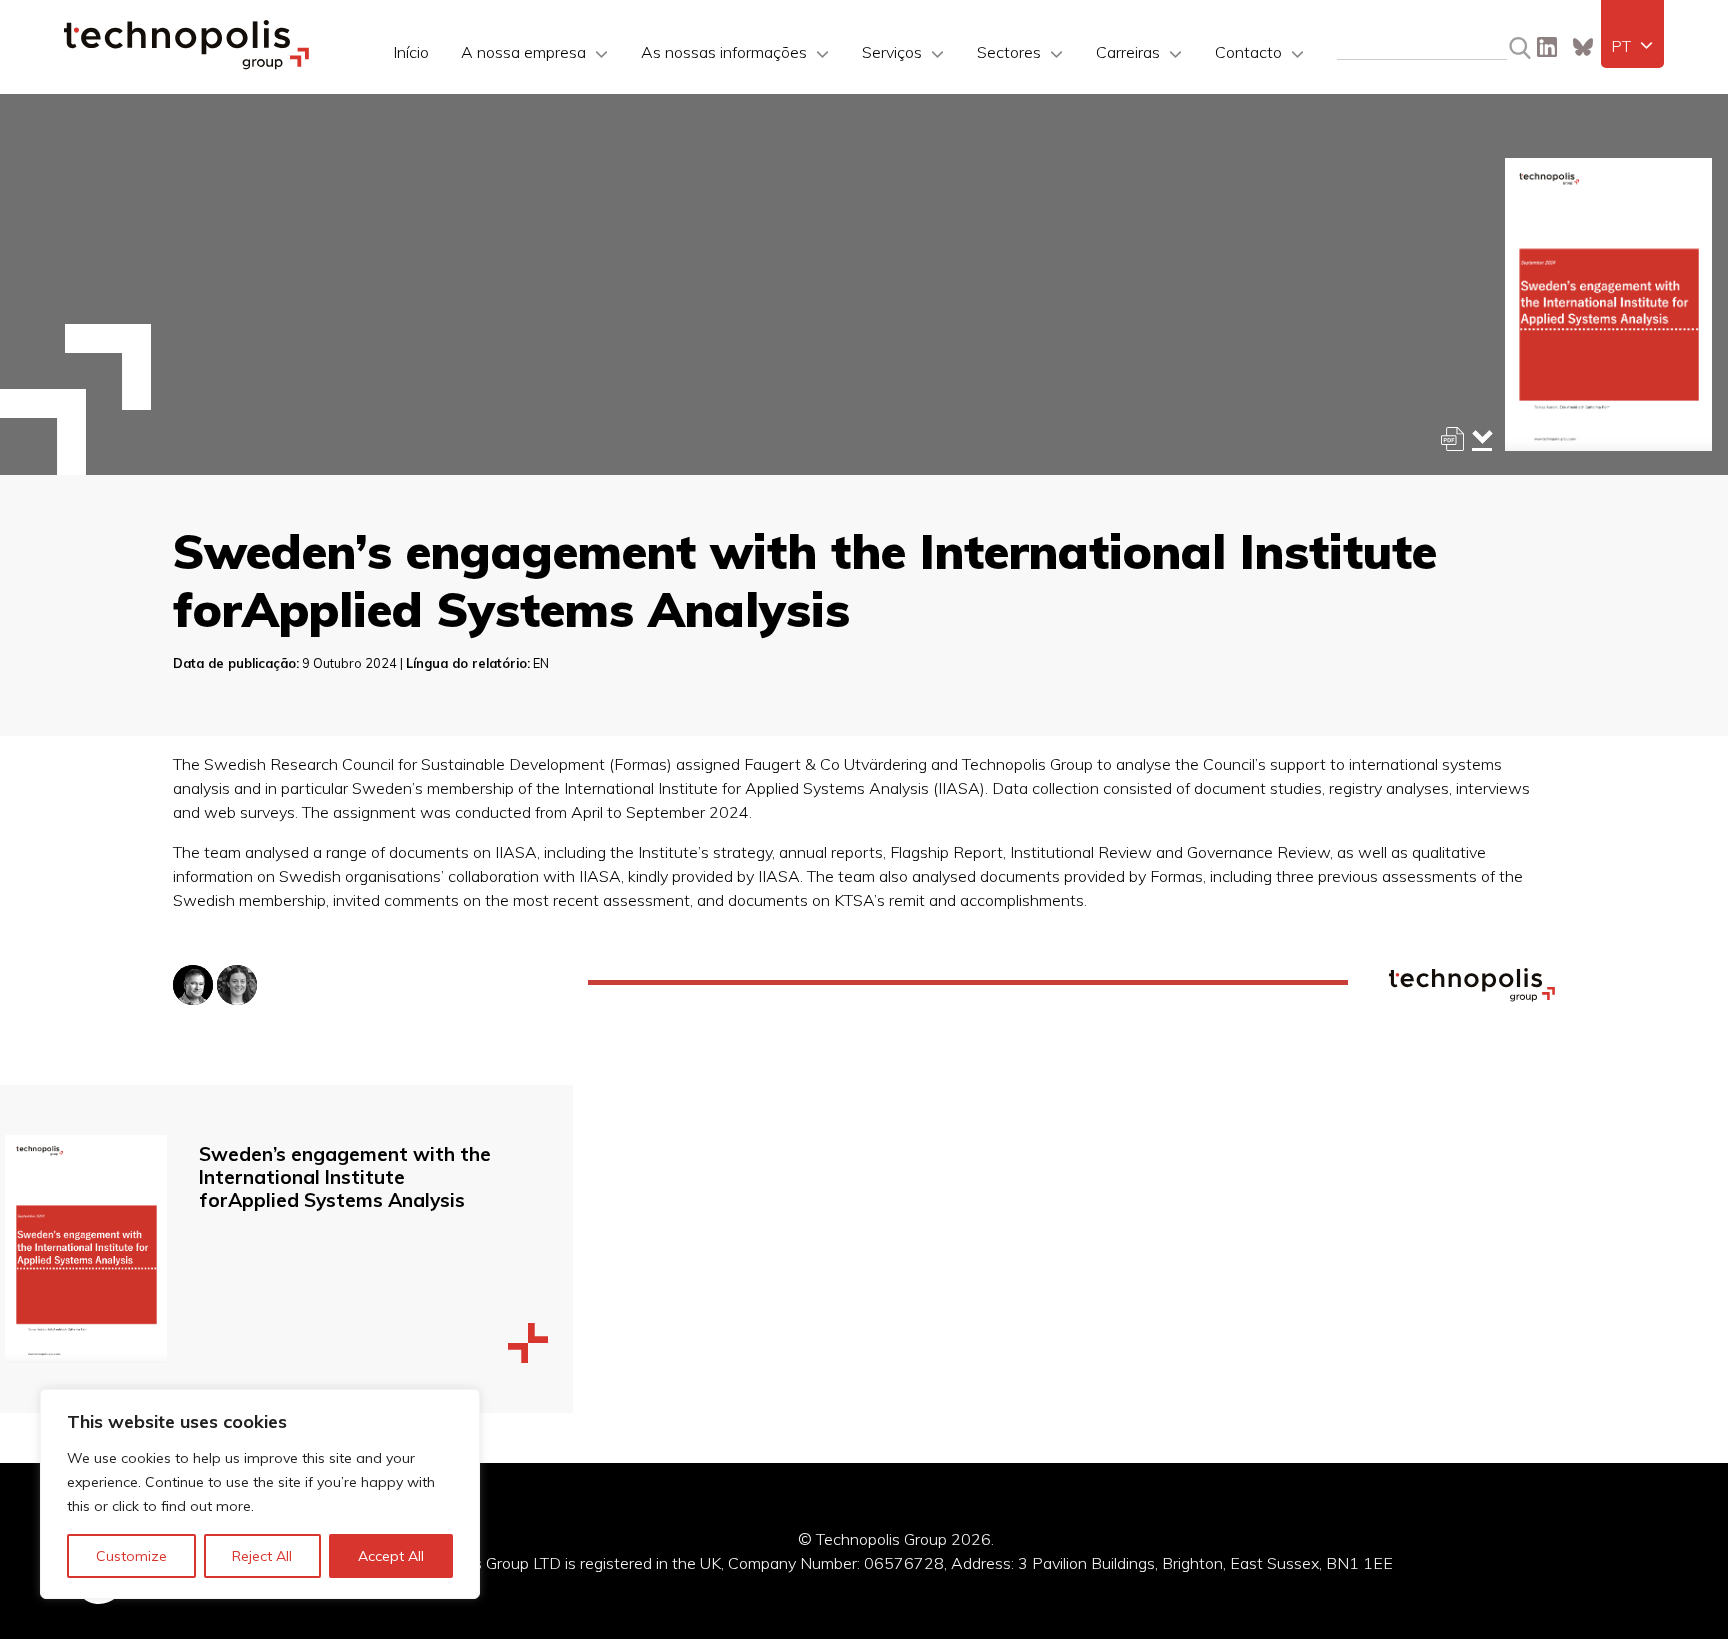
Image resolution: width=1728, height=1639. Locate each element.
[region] (260, 1494)
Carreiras (1128, 52)
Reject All (262, 1556)
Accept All (391, 1556)
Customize (131, 1556)
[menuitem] (1632, 46)
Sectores (1009, 52)
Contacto (1248, 52)
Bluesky (1583, 47)
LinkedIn (1547, 47)
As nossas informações (724, 52)
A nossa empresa (523, 52)
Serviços (892, 52)
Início (411, 52)
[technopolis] (186, 64)
